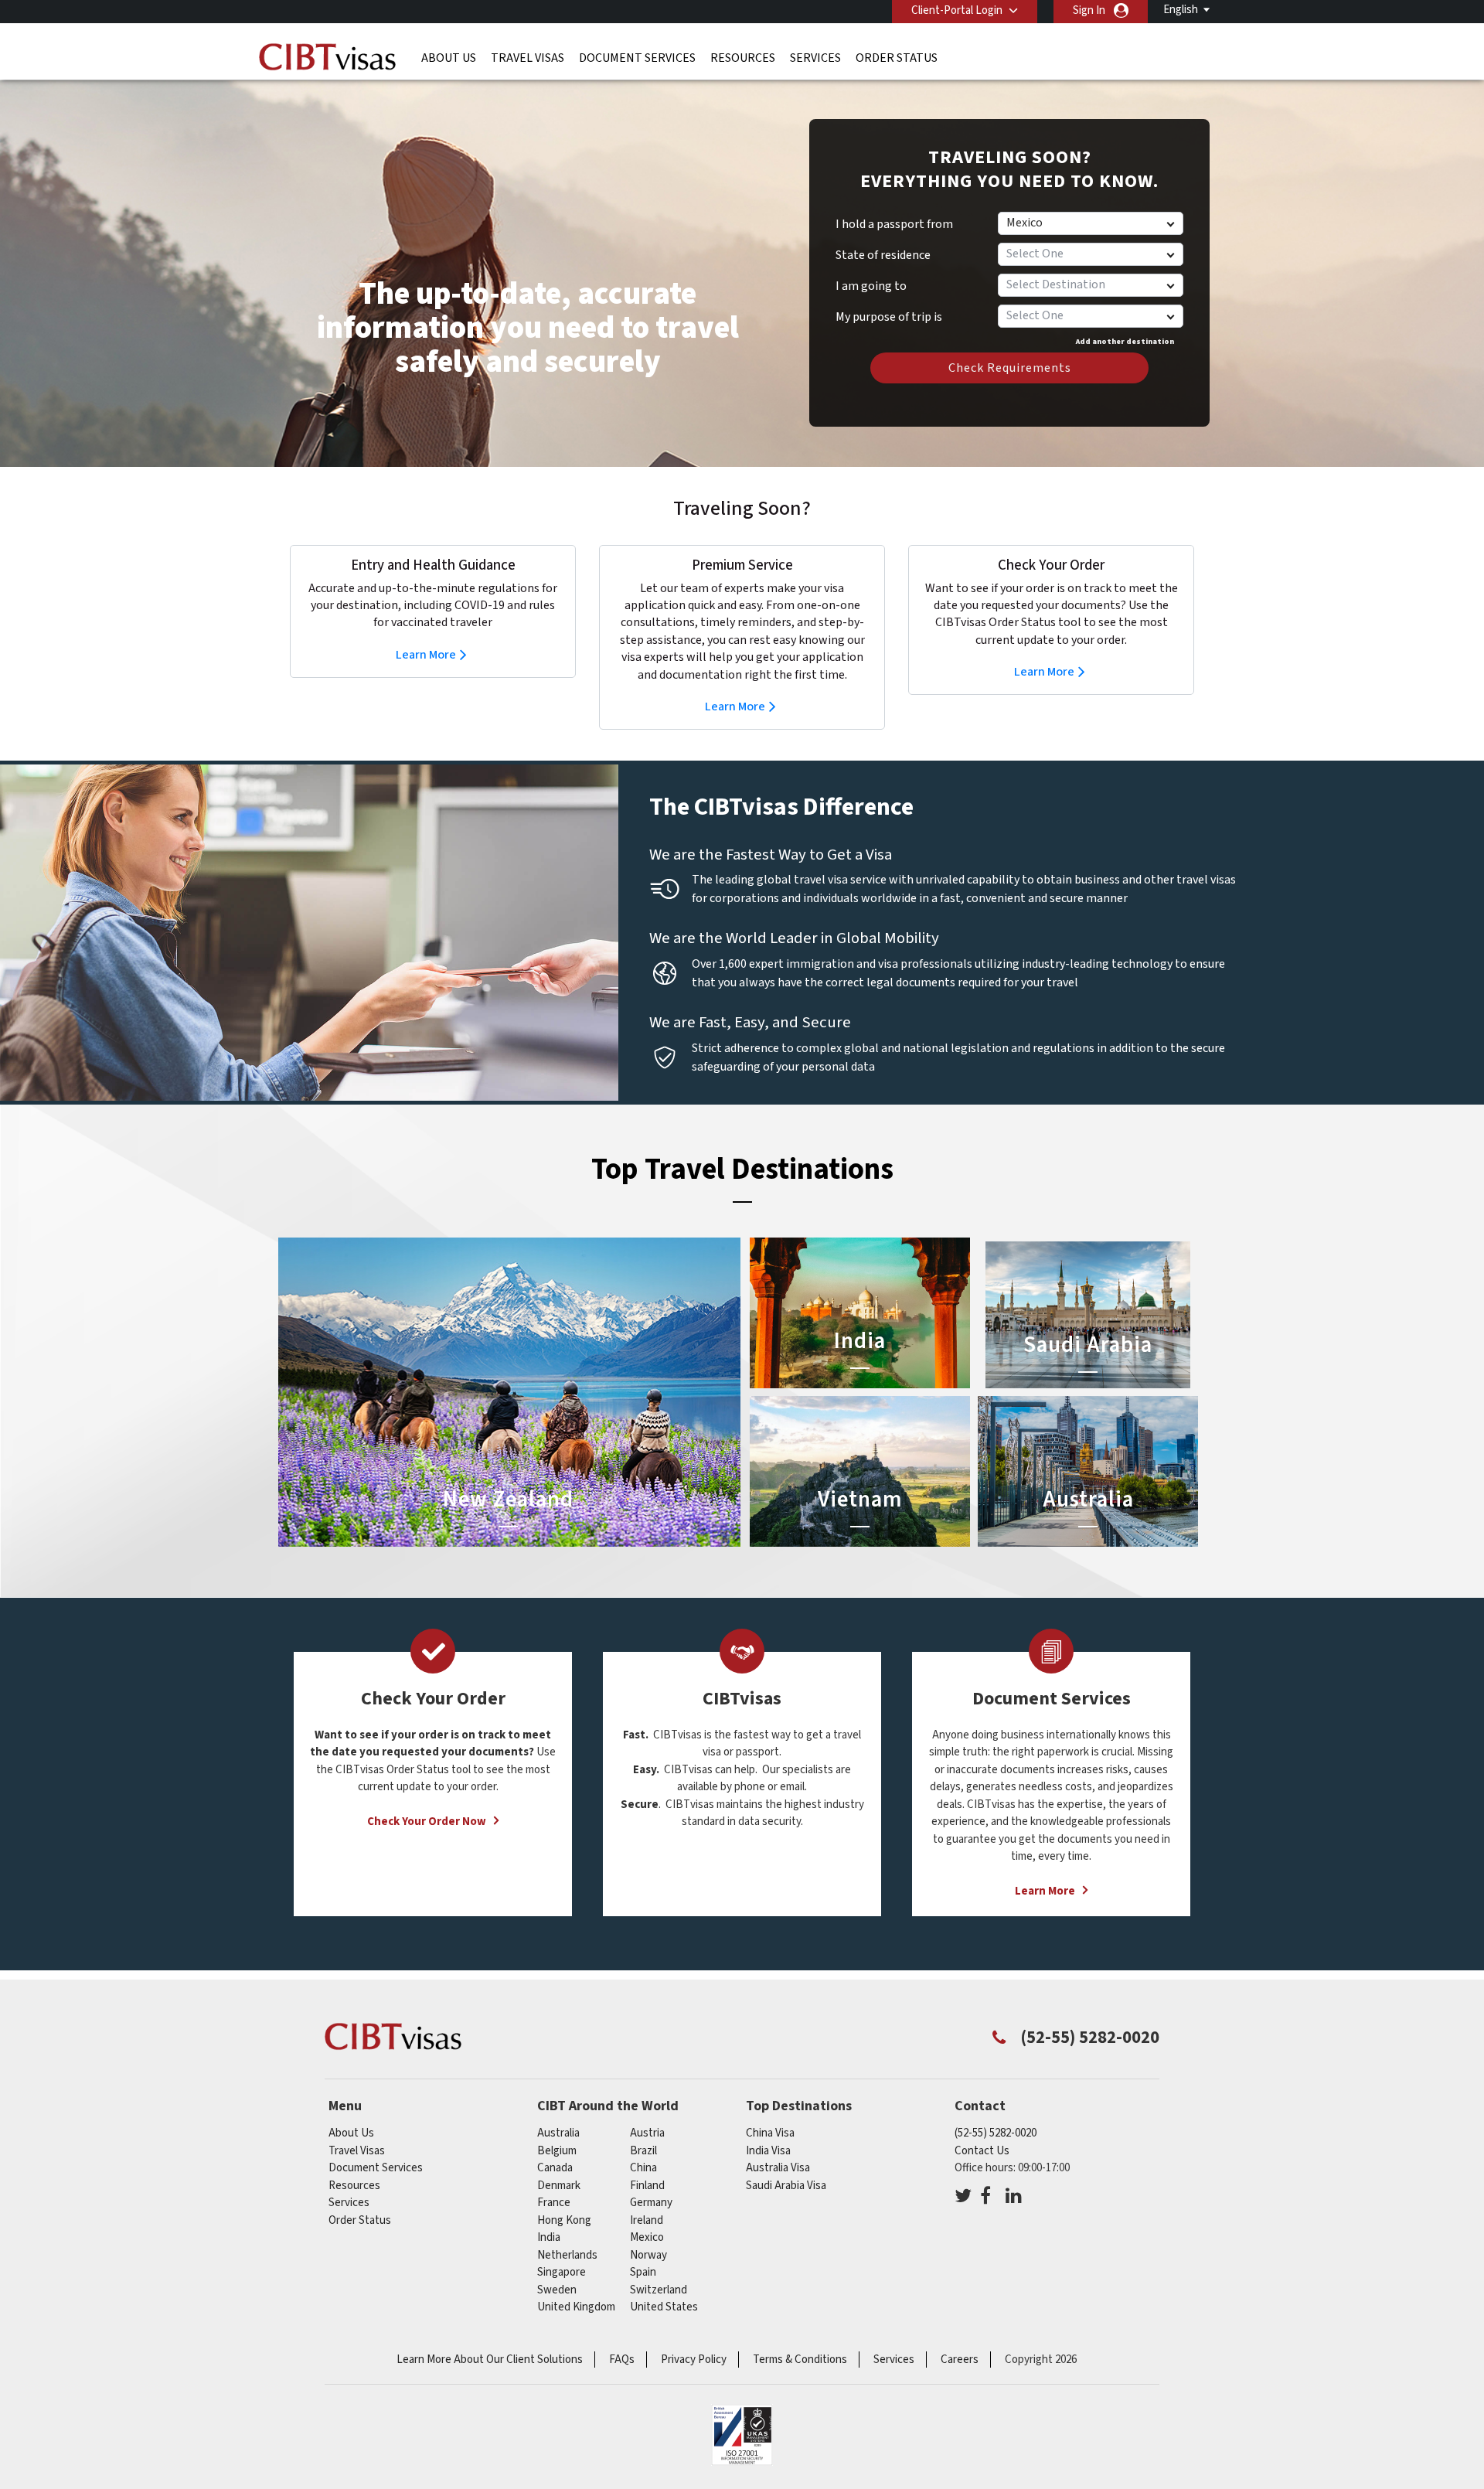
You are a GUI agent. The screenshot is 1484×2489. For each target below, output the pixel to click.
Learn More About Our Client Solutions (490, 2360)
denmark (559, 2186)
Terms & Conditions (800, 2360)
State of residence (883, 255)
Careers (960, 2360)
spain (643, 2272)
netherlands (567, 2255)
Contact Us (982, 2151)
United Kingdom (576, 2307)
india (549, 2237)
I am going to (871, 286)
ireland (647, 2220)
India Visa (768, 2151)
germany (651, 2203)
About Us (449, 58)
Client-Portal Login (957, 10)
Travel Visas (528, 58)
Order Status (897, 58)
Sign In (1089, 10)
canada (555, 2168)
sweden (557, 2290)
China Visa (770, 2133)
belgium (557, 2151)
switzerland (659, 2290)
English (1181, 10)
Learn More (426, 655)
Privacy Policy (694, 2360)
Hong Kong (564, 2220)
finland (647, 2186)
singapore (562, 2272)
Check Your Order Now (427, 1822)
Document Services (637, 58)
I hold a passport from (894, 224)
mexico (647, 2237)
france (554, 2203)
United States (664, 2307)
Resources (743, 58)
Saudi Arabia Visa (786, 2186)
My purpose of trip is (889, 312)
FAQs (622, 2360)
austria (647, 2133)
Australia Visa (778, 2168)
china (643, 2168)
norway (648, 2255)
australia (558, 2133)
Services (815, 58)
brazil (643, 2151)
